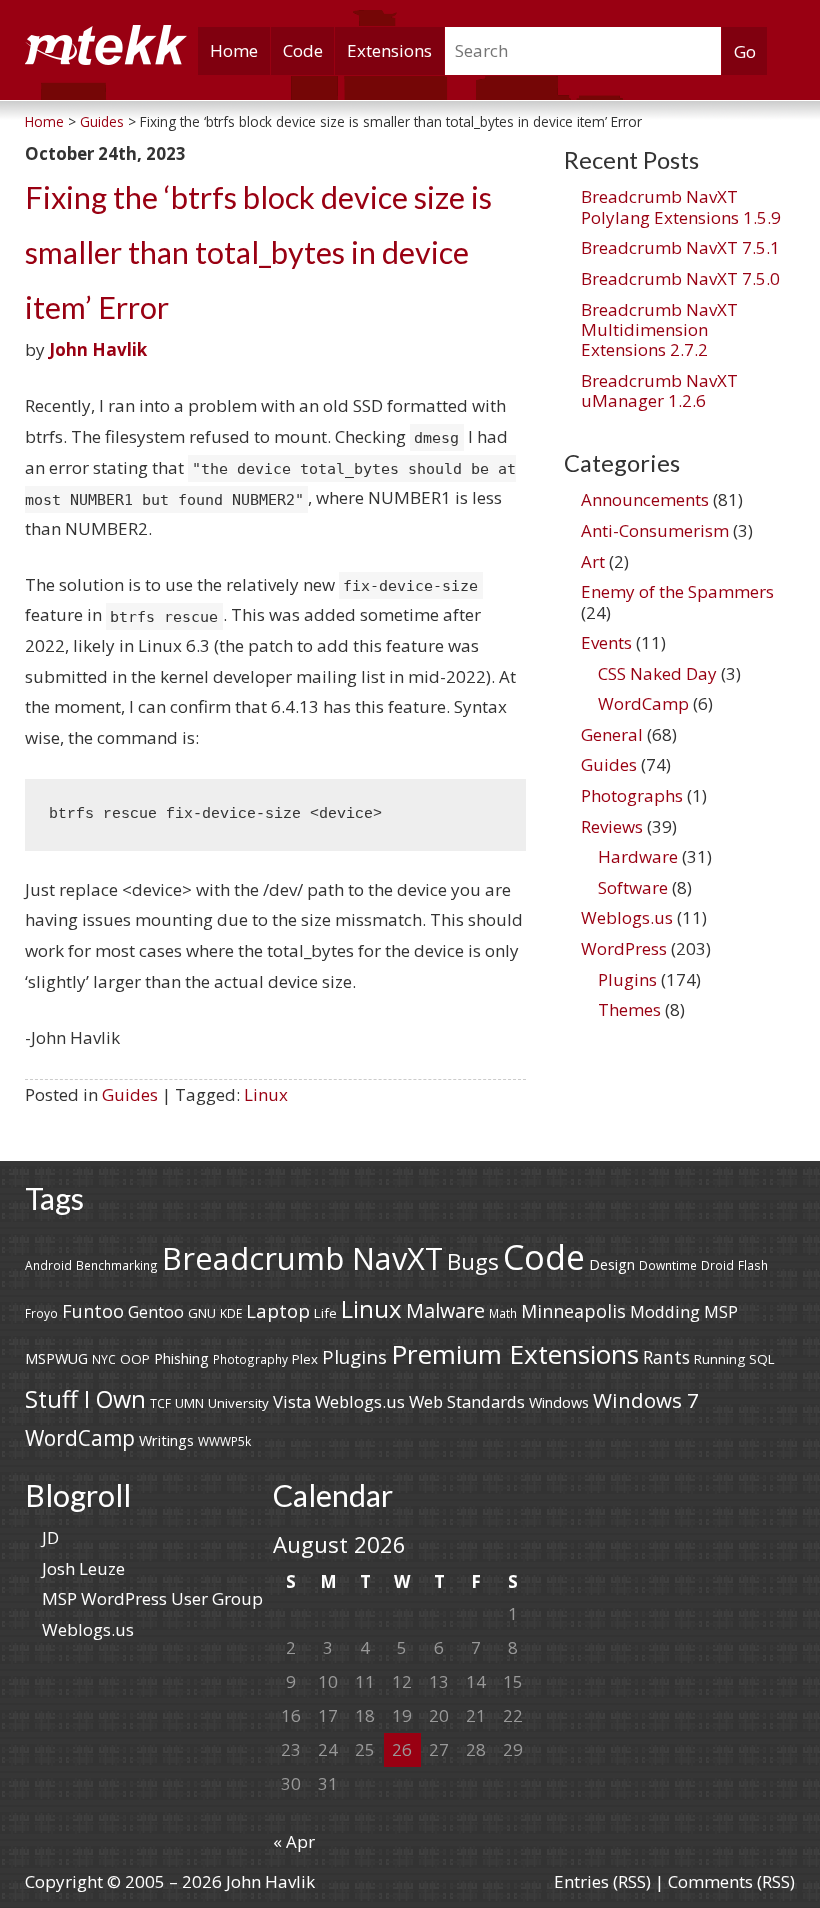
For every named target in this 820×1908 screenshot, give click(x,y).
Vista (292, 1401)
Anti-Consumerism (655, 530)
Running (719, 1359)
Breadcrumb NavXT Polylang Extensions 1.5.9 (681, 206)
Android (48, 1265)
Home (234, 50)
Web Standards (467, 1401)
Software (633, 887)
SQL (762, 1359)
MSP (721, 1312)
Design (612, 1264)
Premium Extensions (515, 1354)
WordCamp (643, 703)
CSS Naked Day (657, 673)
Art (593, 561)
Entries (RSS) (602, 1881)
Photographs (632, 795)
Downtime (668, 1265)
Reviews (612, 826)
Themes (629, 1009)
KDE (231, 1313)
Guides (130, 1094)
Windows (559, 1402)
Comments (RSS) (731, 1881)
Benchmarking (117, 1265)
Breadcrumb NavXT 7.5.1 (680, 247)
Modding (665, 1311)
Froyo (41, 1313)
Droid (717, 1265)
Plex (305, 1359)
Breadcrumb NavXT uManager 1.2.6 (659, 390)
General (612, 734)
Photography (250, 1359)
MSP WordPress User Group (152, 1598)
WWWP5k (224, 1441)
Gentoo (156, 1312)
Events (606, 642)
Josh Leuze (83, 1568)
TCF (160, 1403)
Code (303, 50)
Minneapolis (573, 1311)
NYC (104, 1359)
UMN (189, 1403)
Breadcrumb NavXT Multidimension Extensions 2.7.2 (659, 330)
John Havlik (98, 349)
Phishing (181, 1358)
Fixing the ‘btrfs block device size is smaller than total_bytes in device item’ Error (258, 252)
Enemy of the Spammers (677, 591)
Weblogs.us (627, 917)
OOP (135, 1359)
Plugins (627, 979)
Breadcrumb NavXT (302, 1258)
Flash (753, 1265)
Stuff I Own (85, 1399)
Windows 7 (646, 1400)
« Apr (294, 1841)
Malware (445, 1310)
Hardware (638, 856)
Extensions (389, 50)
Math (503, 1313)
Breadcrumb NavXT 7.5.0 (680, 278)
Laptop (278, 1311)
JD (50, 1537)
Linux (266, 1094)
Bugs (473, 1261)
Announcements (645, 499)
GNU (202, 1313)
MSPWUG (56, 1358)
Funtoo (93, 1311)
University (238, 1403)
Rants (666, 1357)
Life (325, 1313)
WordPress (624, 948)
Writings (166, 1440)
